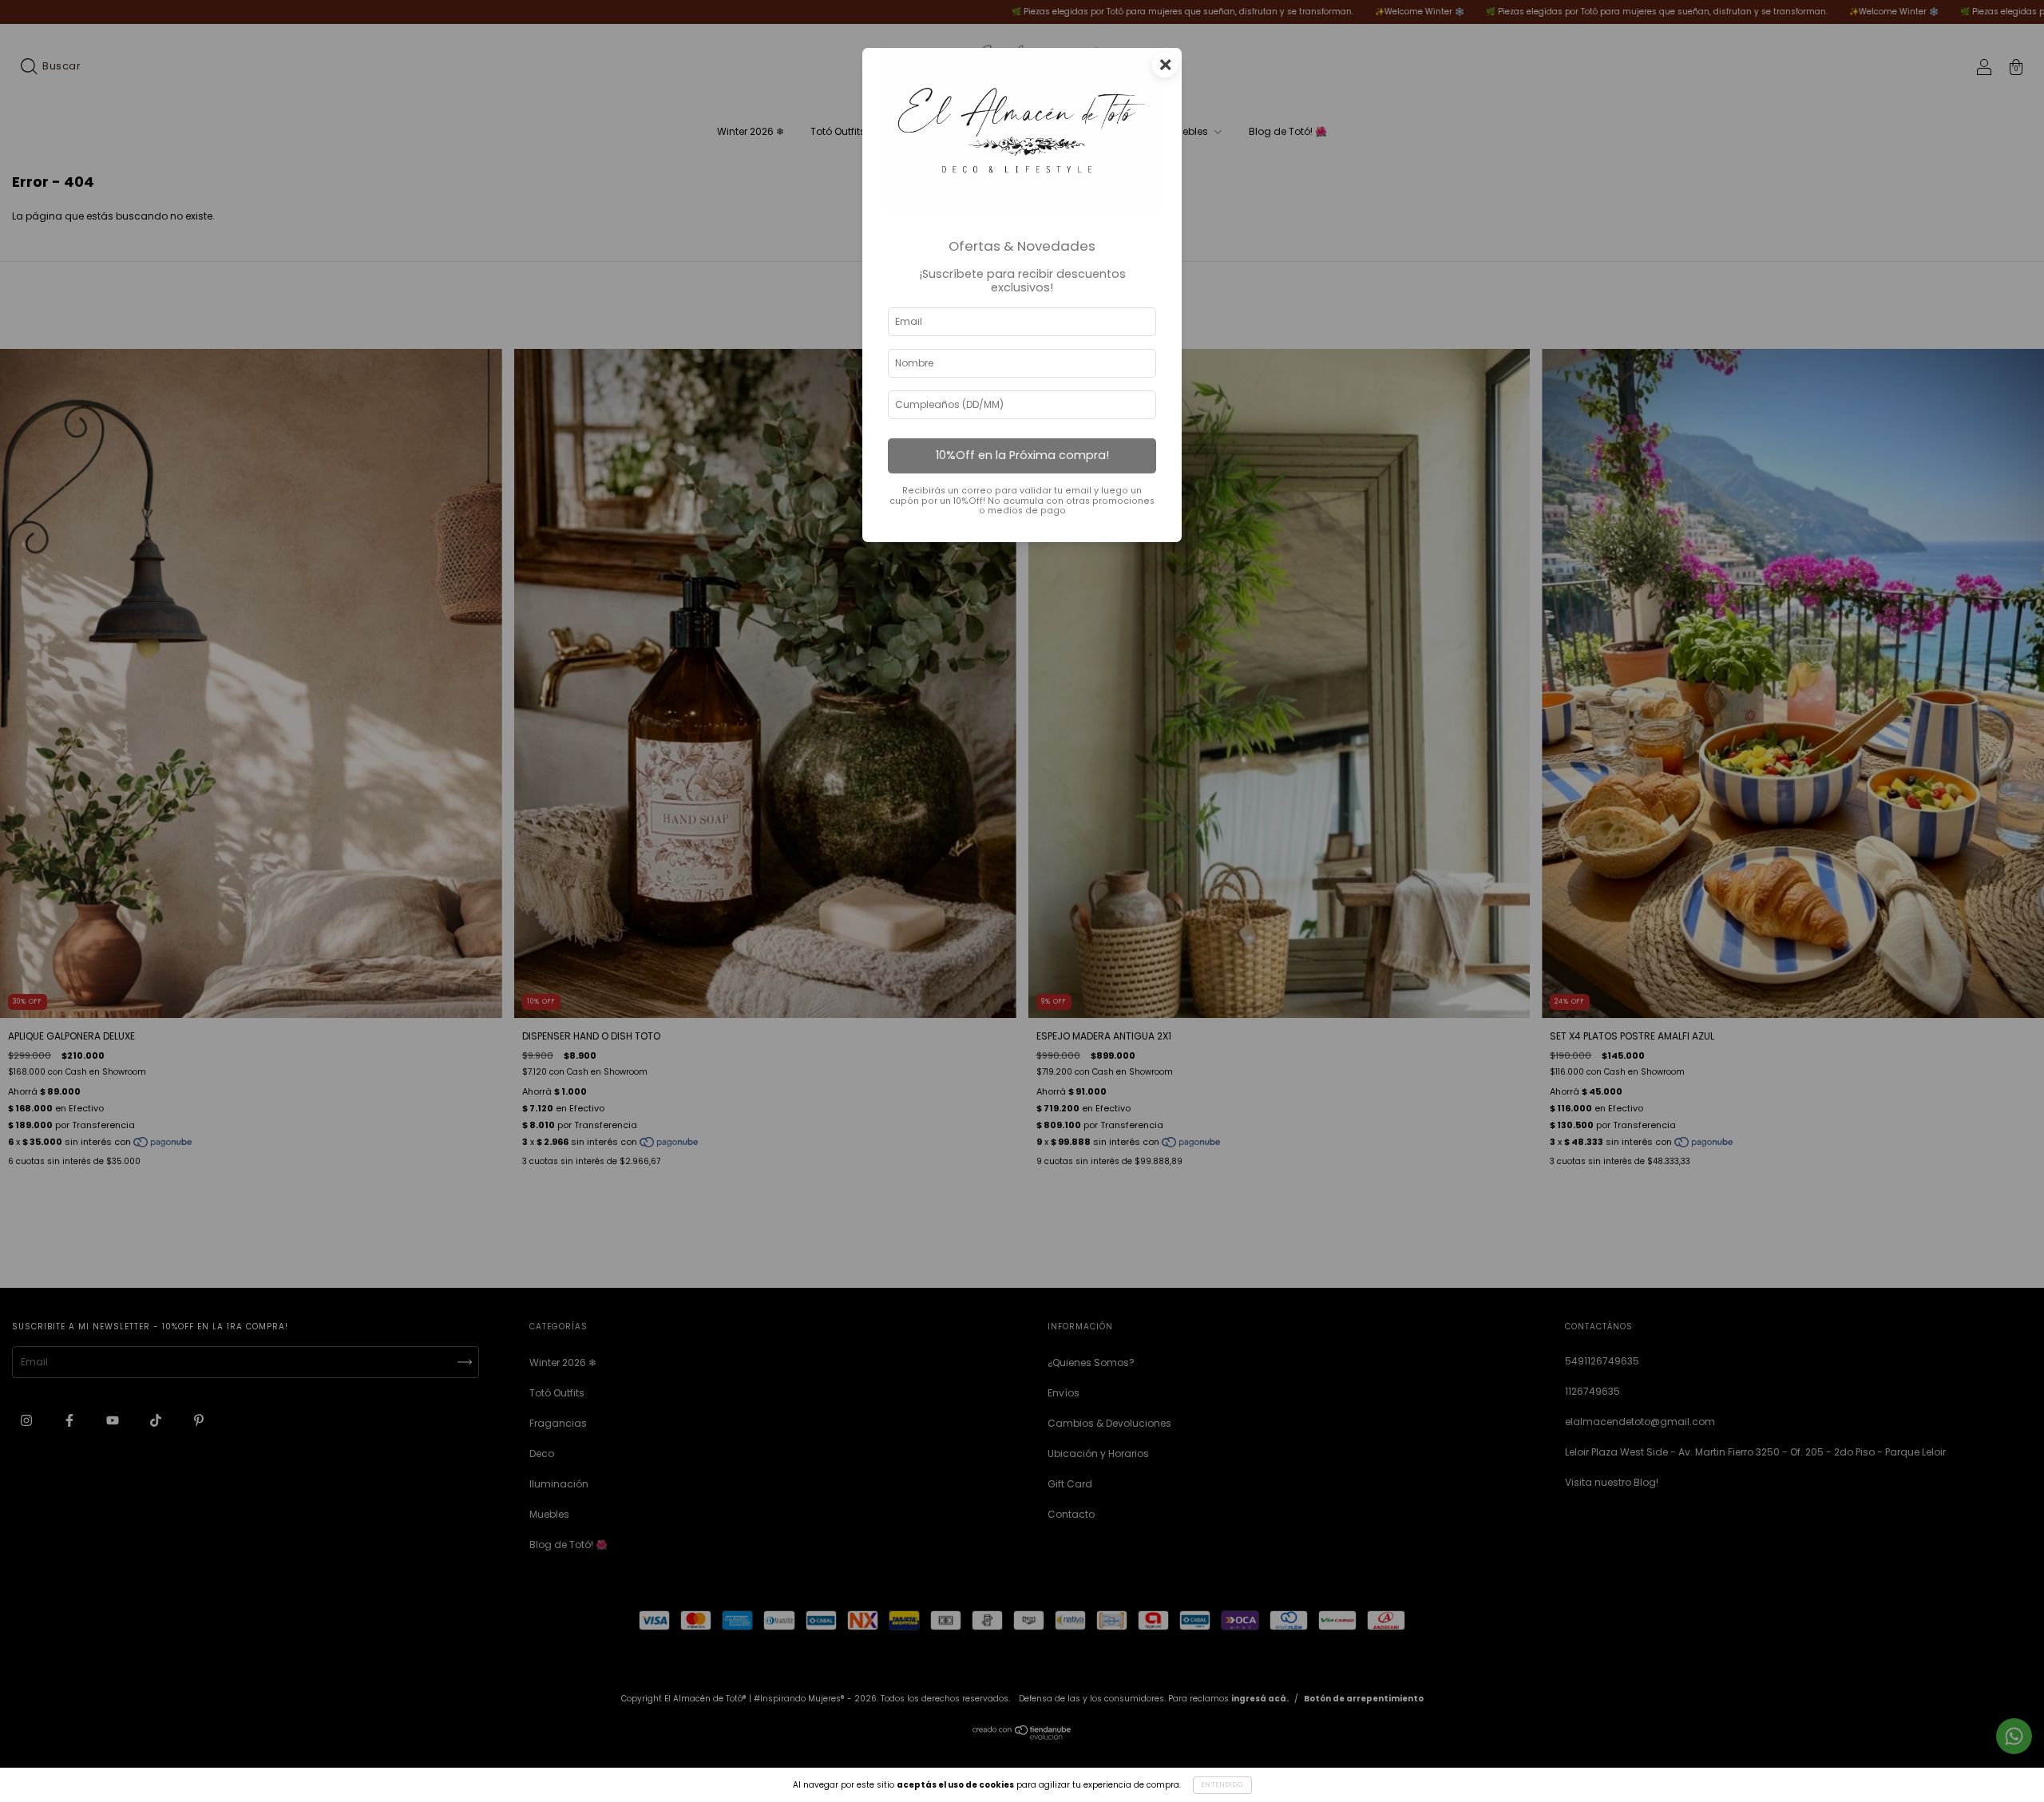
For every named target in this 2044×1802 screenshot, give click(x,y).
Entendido (1222, 1785)
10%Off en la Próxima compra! (1022, 455)
